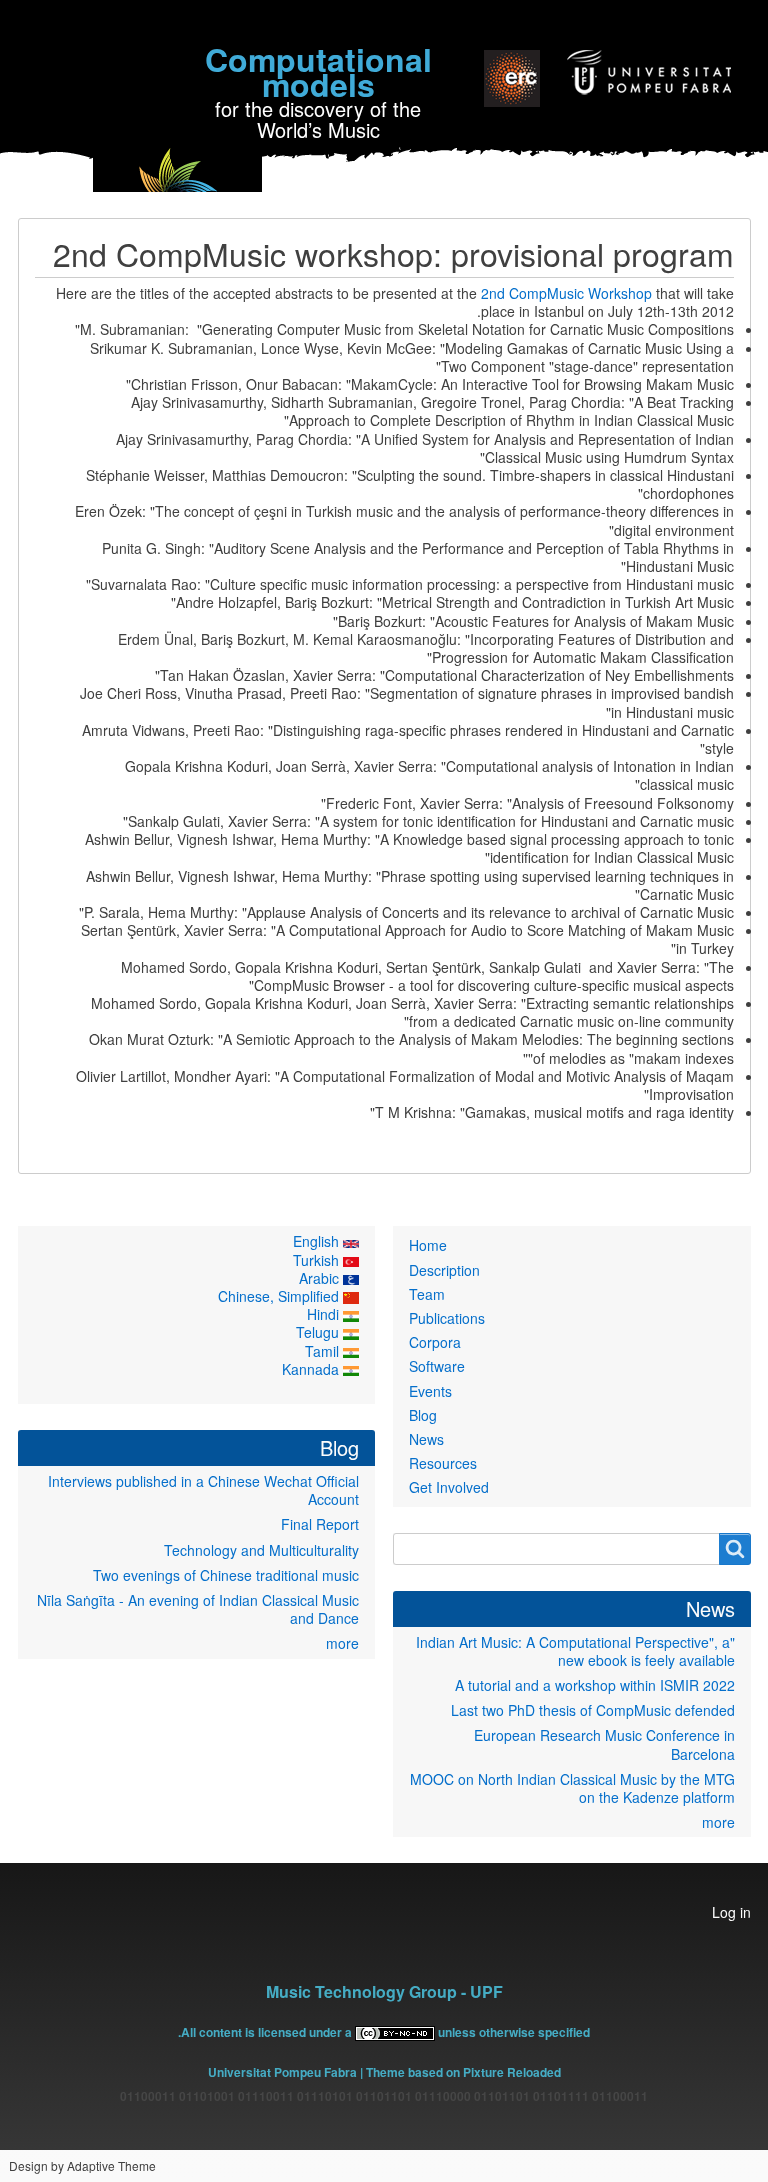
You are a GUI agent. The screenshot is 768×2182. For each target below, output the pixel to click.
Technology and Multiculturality (261, 1550)
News (426, 1439)
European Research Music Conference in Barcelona (604, 1744)
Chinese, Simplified (280, 1296)
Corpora (435, 1342)
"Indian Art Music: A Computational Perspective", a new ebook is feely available (575, 1651)
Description (444, 1270)
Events (430, 1391)
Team (427, 1294)
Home (428, 1245)
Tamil (324, 1351)
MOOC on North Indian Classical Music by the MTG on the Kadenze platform (572, 1788)
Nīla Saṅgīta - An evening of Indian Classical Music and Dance (198, 1609)
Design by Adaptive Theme (82, 2165)
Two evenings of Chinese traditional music (226, 1575)
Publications (447, 1318)
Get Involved (449, 1487)
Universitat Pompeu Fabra (282, 2072)
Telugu (319, 1332)
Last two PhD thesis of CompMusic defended (593, 1710)
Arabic (321, 1278)
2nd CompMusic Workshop (566, 293)
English (318, 1241)
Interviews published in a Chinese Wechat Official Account (203, 1490)
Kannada (312, 1369)
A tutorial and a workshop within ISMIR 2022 (595, 1685)
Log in (731, 1912)
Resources (443, 1463)
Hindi (325, 1314)
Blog (423, 1415)
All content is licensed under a (268, 2032)
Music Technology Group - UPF (384, 1991)
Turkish (318, 1260)
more (718, 1822)
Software (437, 1366)
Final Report (320, 1524)
